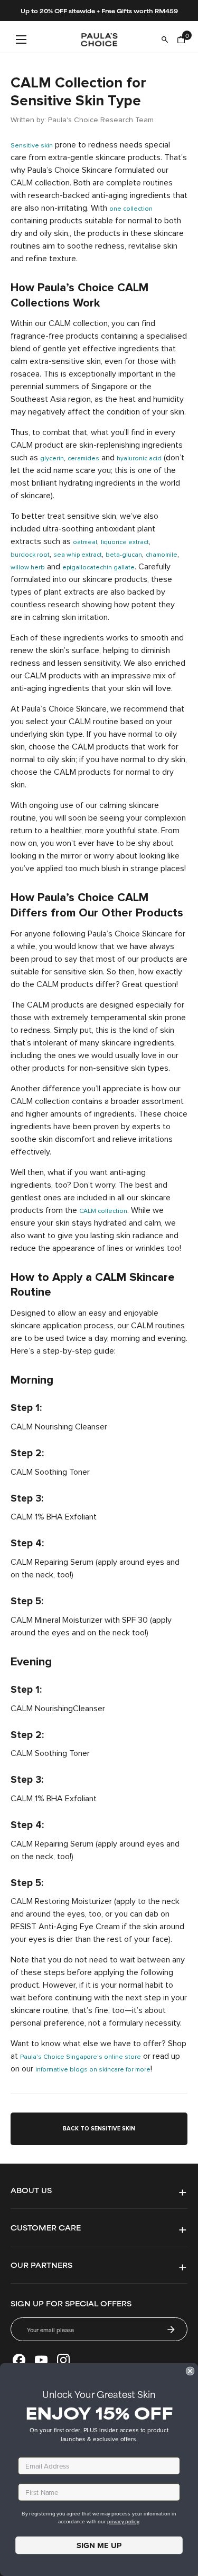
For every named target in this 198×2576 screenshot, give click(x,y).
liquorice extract (125, 542)
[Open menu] (21, 40)
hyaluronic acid (139, 459)
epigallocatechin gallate (98, 568)
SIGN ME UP (99, 2545)
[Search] (165, 40)
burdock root (30, 555)
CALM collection (103, 1211)
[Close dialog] (190, 2371)
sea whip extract (78, 555)
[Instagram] (63, 2360)
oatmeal (85, 542)
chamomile (162, 555)
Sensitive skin (32, 146)
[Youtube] (41, 2360)
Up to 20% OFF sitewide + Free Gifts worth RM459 (99, 11)
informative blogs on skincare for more (93, 2070)
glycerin (52, 459)
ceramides (83, 459)
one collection (131, 209)
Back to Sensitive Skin (99, 2129)
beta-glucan (124, 555)
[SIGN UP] (171, 2330)
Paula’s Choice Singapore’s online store (81, 2057)
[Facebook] (19, 2360)
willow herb (28, 568)
